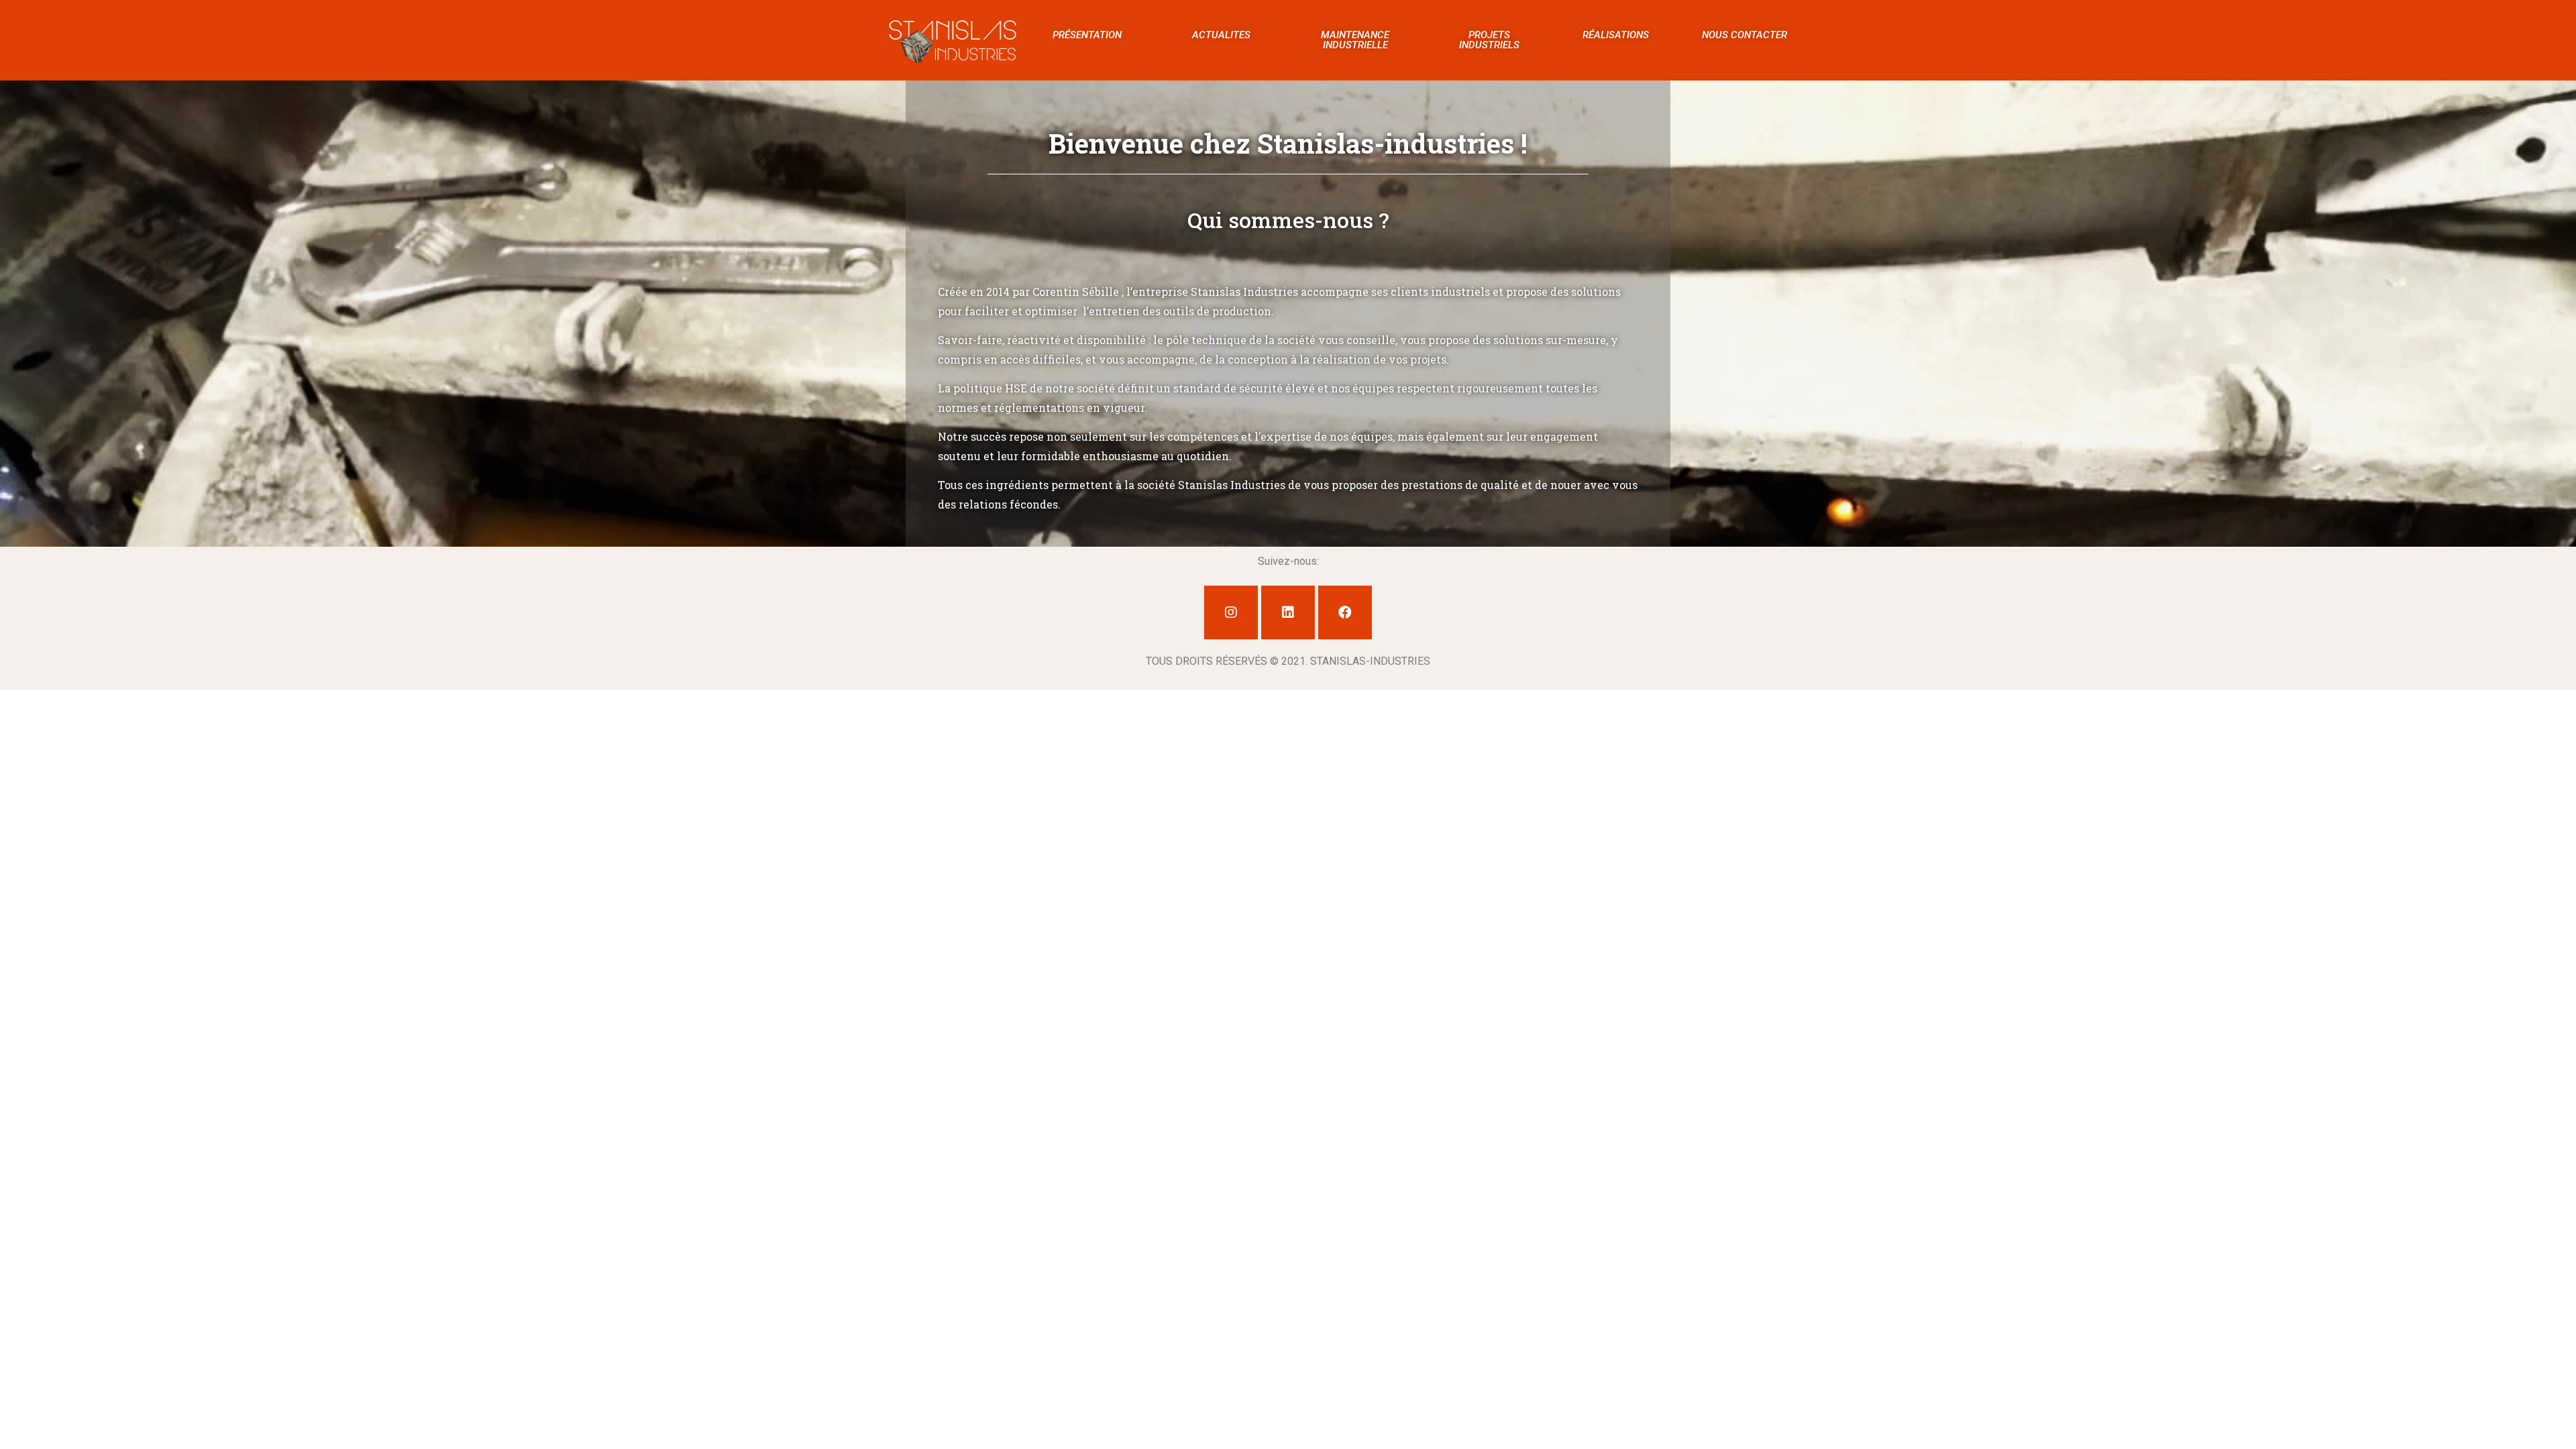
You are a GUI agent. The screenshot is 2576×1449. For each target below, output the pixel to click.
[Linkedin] (1288, 612)
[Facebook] (1345, 612)
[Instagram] (1231, 612)
